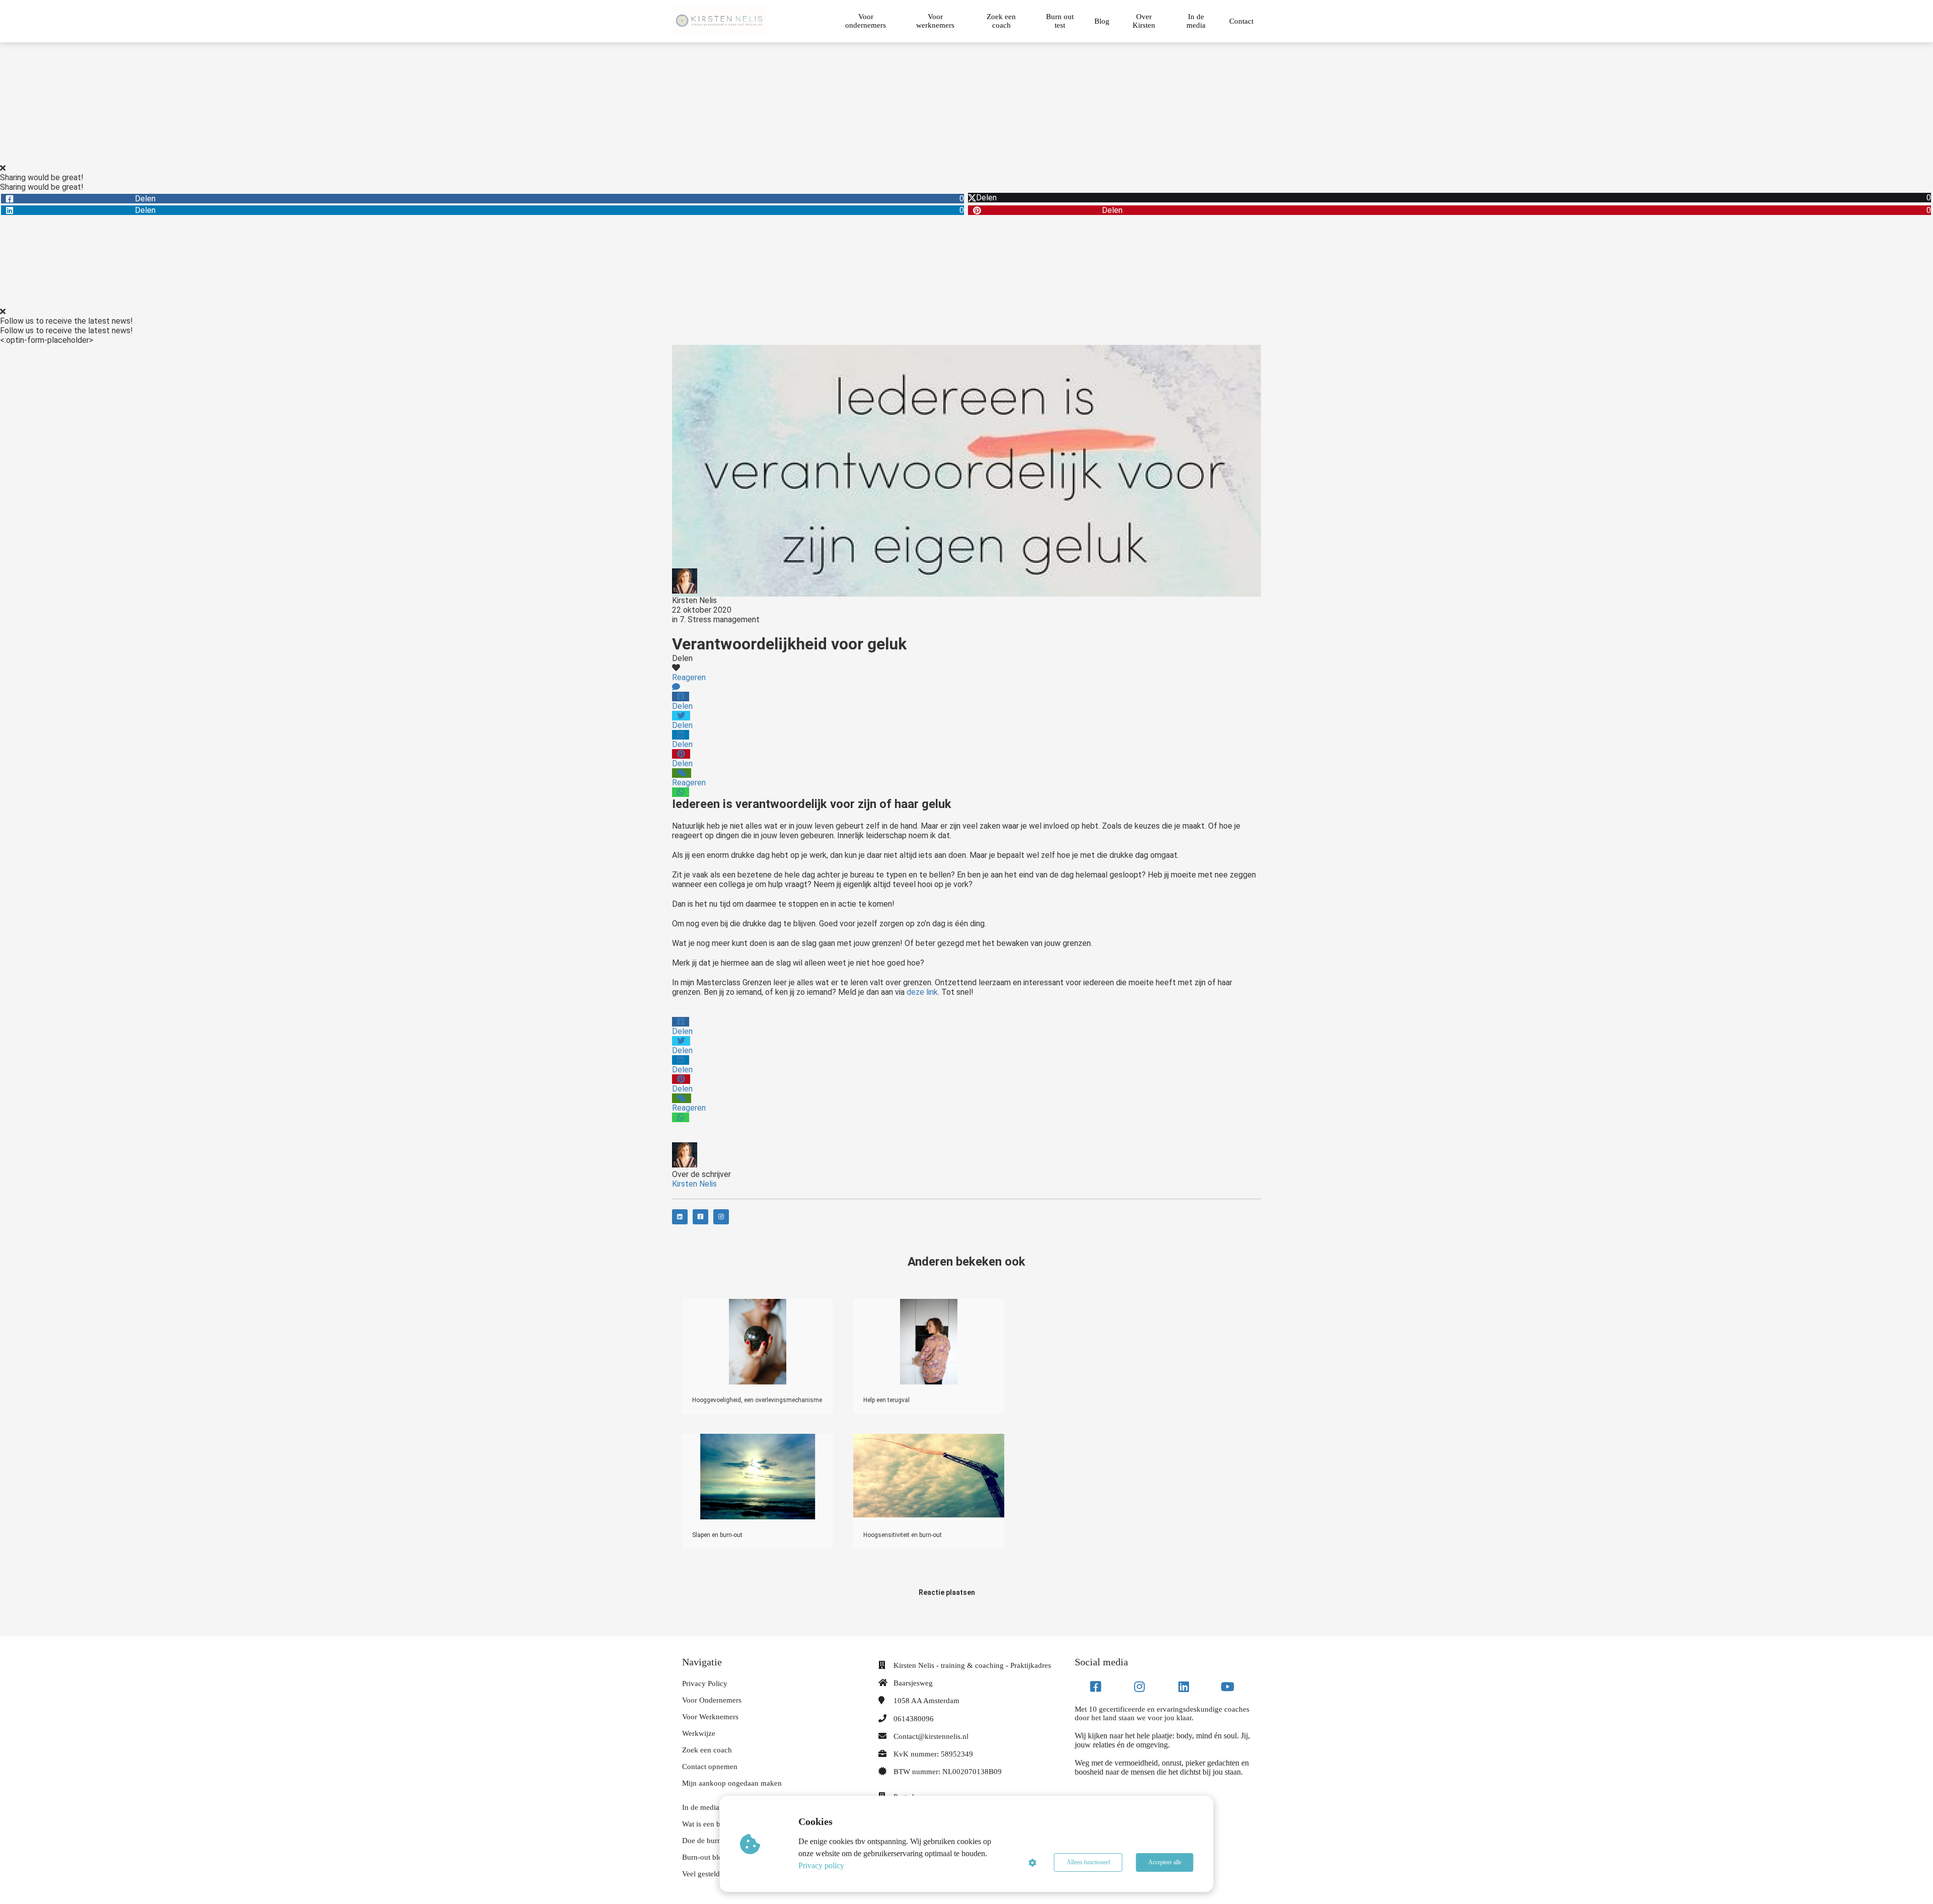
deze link (922, 992)
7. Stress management (720, 619)
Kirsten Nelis (694, 600)
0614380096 (914, 1719)
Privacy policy (821, 1865)
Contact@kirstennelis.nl (931, 1736)
